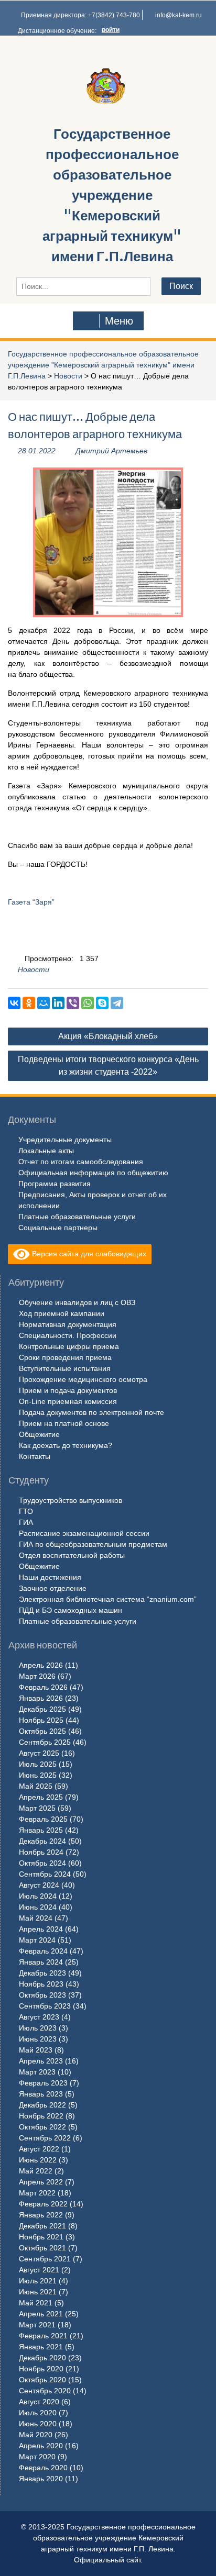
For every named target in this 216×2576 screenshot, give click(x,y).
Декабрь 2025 (42, 1709)
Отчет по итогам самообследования (81, 1162)
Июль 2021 (38, 2281)
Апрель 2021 (41, 2314)
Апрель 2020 (41, 2446)
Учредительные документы (65, 1140)
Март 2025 (37, 1808)
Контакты (35, 1456)
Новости (68, 376)
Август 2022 (39, 2149)
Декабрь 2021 (42, 2226)
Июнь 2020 (38, 2424)
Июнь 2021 (38, 2292)
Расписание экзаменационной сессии (84, 1533)
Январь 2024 (41, 1962)
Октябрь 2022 (42, 2127)
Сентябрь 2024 (45, 1874)
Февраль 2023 (43, 2083)
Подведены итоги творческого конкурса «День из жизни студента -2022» (108, 1066)
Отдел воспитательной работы (72, 1555)
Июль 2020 (38, 2413)
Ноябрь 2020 (41, 2369)
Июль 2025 (38, 1764)
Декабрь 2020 (42, 2358)
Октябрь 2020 (42, 2380)
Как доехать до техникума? (66, 1445)
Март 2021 (37, 2325)
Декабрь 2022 (42, 2105)
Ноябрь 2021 (41, 2237)
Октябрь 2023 (42, 1995)
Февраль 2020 (43, 2468)
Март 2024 (37, 1940)
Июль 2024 (38, 1896)
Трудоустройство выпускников (71, 1500)
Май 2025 (36, 1786)
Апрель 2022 (41, 2182)
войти (111, 30)
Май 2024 (36, 1918)
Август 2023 (39, 2017)
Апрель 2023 (41, 2061)
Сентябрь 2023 (45, 2006)
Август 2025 (39, 1753)
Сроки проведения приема (65, 1357)
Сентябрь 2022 (45, 2138)
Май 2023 (36, 2050)
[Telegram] (117, 1003)
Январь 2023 (41, 2094)
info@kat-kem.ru (179, 15)
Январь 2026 (41, 1698)
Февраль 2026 (43, 1687)
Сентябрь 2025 (45, 1742)
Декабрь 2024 (42, 1841)
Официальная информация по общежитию (93, 1173)
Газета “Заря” (31, 902)
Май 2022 (36, 2171)
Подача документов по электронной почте (91, 1412)
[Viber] (73, 1003)
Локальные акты (46, 1151)
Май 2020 (36, 2435)
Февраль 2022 (43, 2204)
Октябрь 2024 (42, 1863)
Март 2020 (37, 2457)
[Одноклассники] (29, 1003)
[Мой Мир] (44, 1003)
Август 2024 (39, 1885)
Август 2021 (39, 2270)
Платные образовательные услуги (77, 1217)
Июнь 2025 (38, 1775)
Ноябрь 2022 (41, 2116)
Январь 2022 (41, 2215)
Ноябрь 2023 (41, 1984)
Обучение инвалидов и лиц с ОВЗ (77, 1302)
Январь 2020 (41, 2479)
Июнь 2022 (38, 2160)
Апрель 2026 (41, 1665)
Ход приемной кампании (62, 1313)
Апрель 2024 (41, 1929)
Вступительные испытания (65, 1368)
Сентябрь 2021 (45, 2259)
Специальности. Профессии (68, 1335)
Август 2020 (39, 2402)
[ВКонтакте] (14, 1003)
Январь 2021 (41, 2347)
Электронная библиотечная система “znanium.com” (108, 1599)
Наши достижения (50, 1577)
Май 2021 (36, 2303)
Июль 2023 (38, 2028)
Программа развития (55, 1184)
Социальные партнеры (58, 1228)
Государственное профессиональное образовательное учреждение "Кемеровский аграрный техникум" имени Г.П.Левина (112, 195)
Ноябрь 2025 (41, 1720)
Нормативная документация (68, 1324)
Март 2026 (37, 1676)
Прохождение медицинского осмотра (83, 1379)
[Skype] (102, 1003)
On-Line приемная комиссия (68, 1401)
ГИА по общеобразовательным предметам (93, 1544)
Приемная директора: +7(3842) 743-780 (80, 15)
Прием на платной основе (64, 1423)
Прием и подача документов (68, 1390)
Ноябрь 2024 (41, 1852)
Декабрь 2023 (42, 1973)
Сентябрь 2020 (45, 2391)
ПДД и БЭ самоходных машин (71, 1610)
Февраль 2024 (43, 1951)
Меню (119, 321)
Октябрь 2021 (42, 2248)
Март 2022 (37, 2193)
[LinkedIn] (58, 1003)
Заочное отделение (53, 1588)
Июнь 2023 (38, 2039)
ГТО (26, 1511)
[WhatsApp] (88, 1003)
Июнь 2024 (38, 1907)
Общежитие (39, 1434)
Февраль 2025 (43, 1819)
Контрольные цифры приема (69, 1346)
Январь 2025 (41, 1830)
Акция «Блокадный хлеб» (108, 1036)
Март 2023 (37, 2072)
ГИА (26, 1522)
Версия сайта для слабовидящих (88, 1254)
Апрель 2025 (41, 1797)
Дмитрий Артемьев (111, 451)
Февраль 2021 (43, 2336)
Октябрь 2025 (42, 1731)
